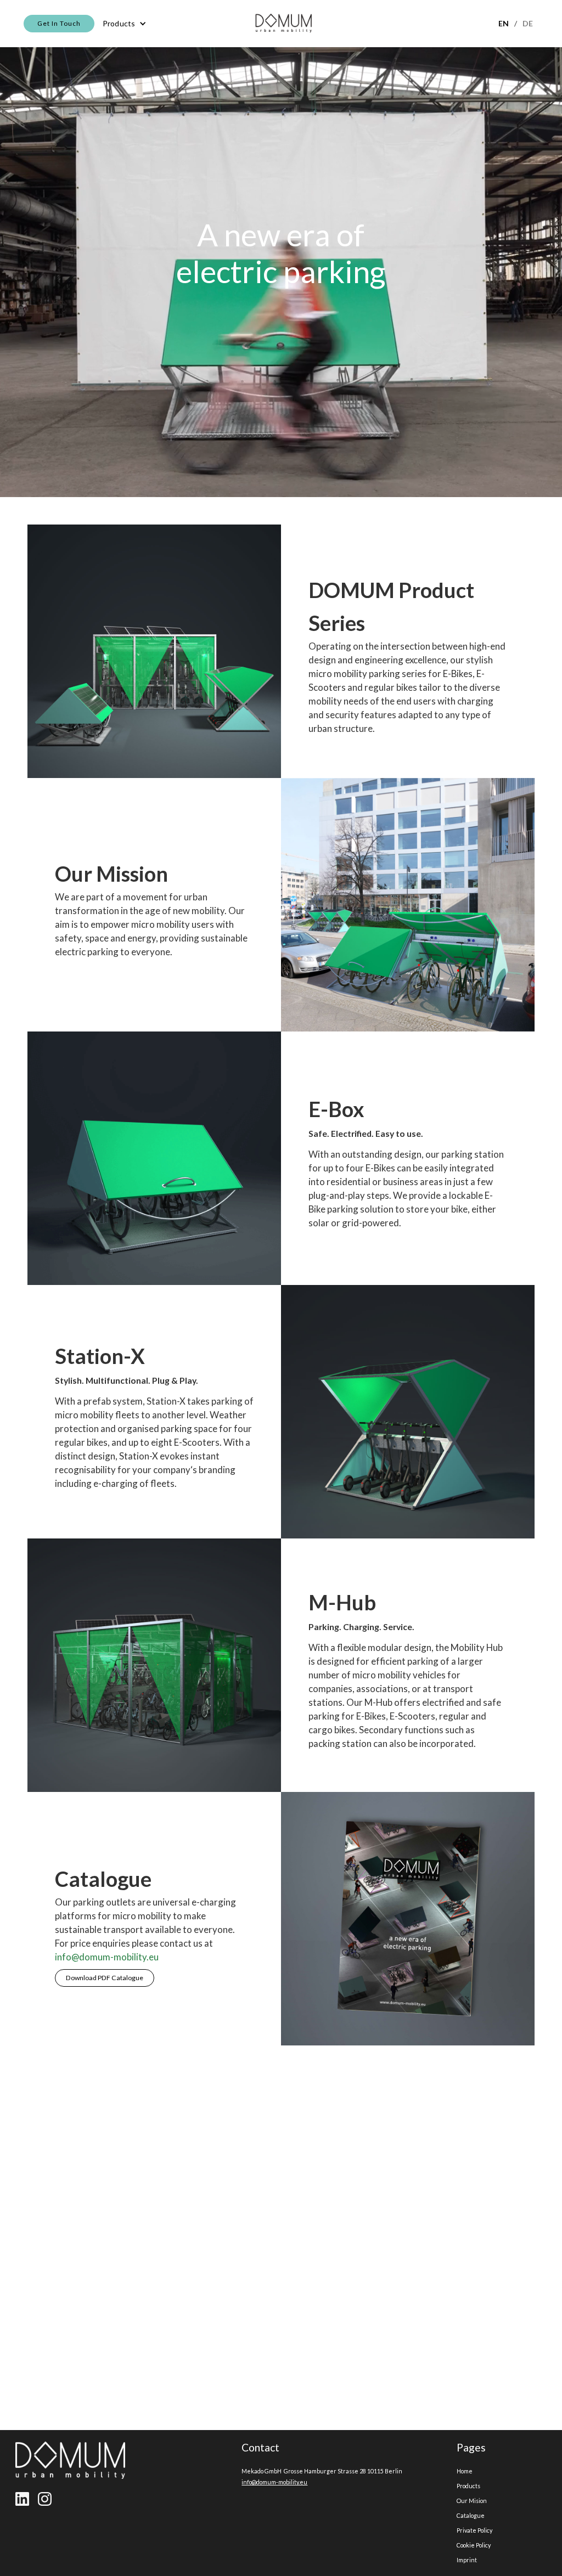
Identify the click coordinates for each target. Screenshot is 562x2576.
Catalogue (471, 2515)
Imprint (467, 2560)
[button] (125, 24)
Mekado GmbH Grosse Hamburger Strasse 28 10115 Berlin (322, 2471)
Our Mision (472, 2501)
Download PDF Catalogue (105, 1978)
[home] (284, 24)
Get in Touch (59, 23)
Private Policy (474, 2530)
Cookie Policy (474, 2545)
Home (465, 2471)
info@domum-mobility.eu (107, 1957)
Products (468, 2486)
